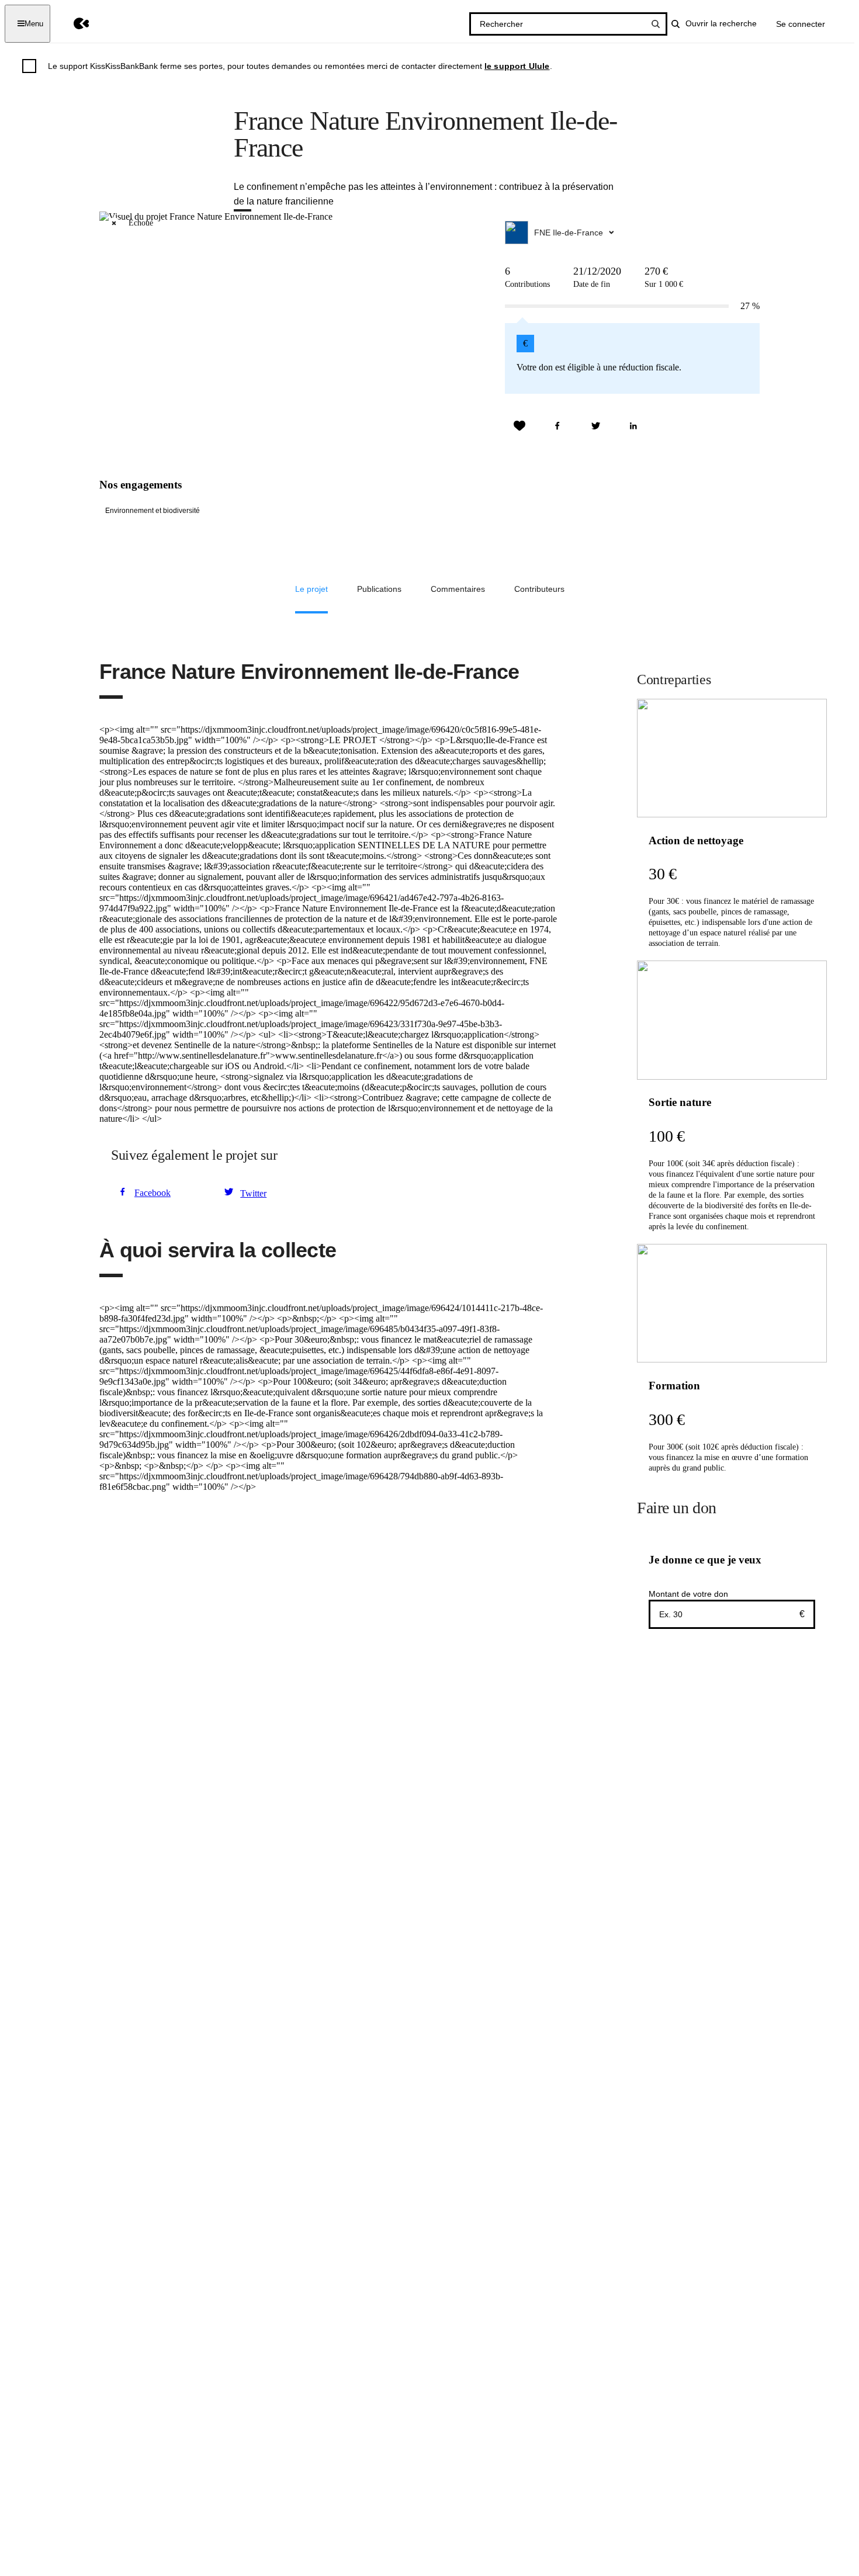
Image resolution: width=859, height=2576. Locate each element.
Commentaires (458, 589)
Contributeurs (539, 589)
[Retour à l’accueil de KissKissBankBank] (73, 24)
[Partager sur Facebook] (557, 426)
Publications (379, 589)
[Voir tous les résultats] (656, 24)
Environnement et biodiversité (153, 511)
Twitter (253, 1193)
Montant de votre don (688, 1594)
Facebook (153, 1193)
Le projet (311, 589)
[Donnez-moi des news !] (519, 426)
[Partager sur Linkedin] (633, 426)
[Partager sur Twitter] (595, 426)
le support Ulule (517, 66)
